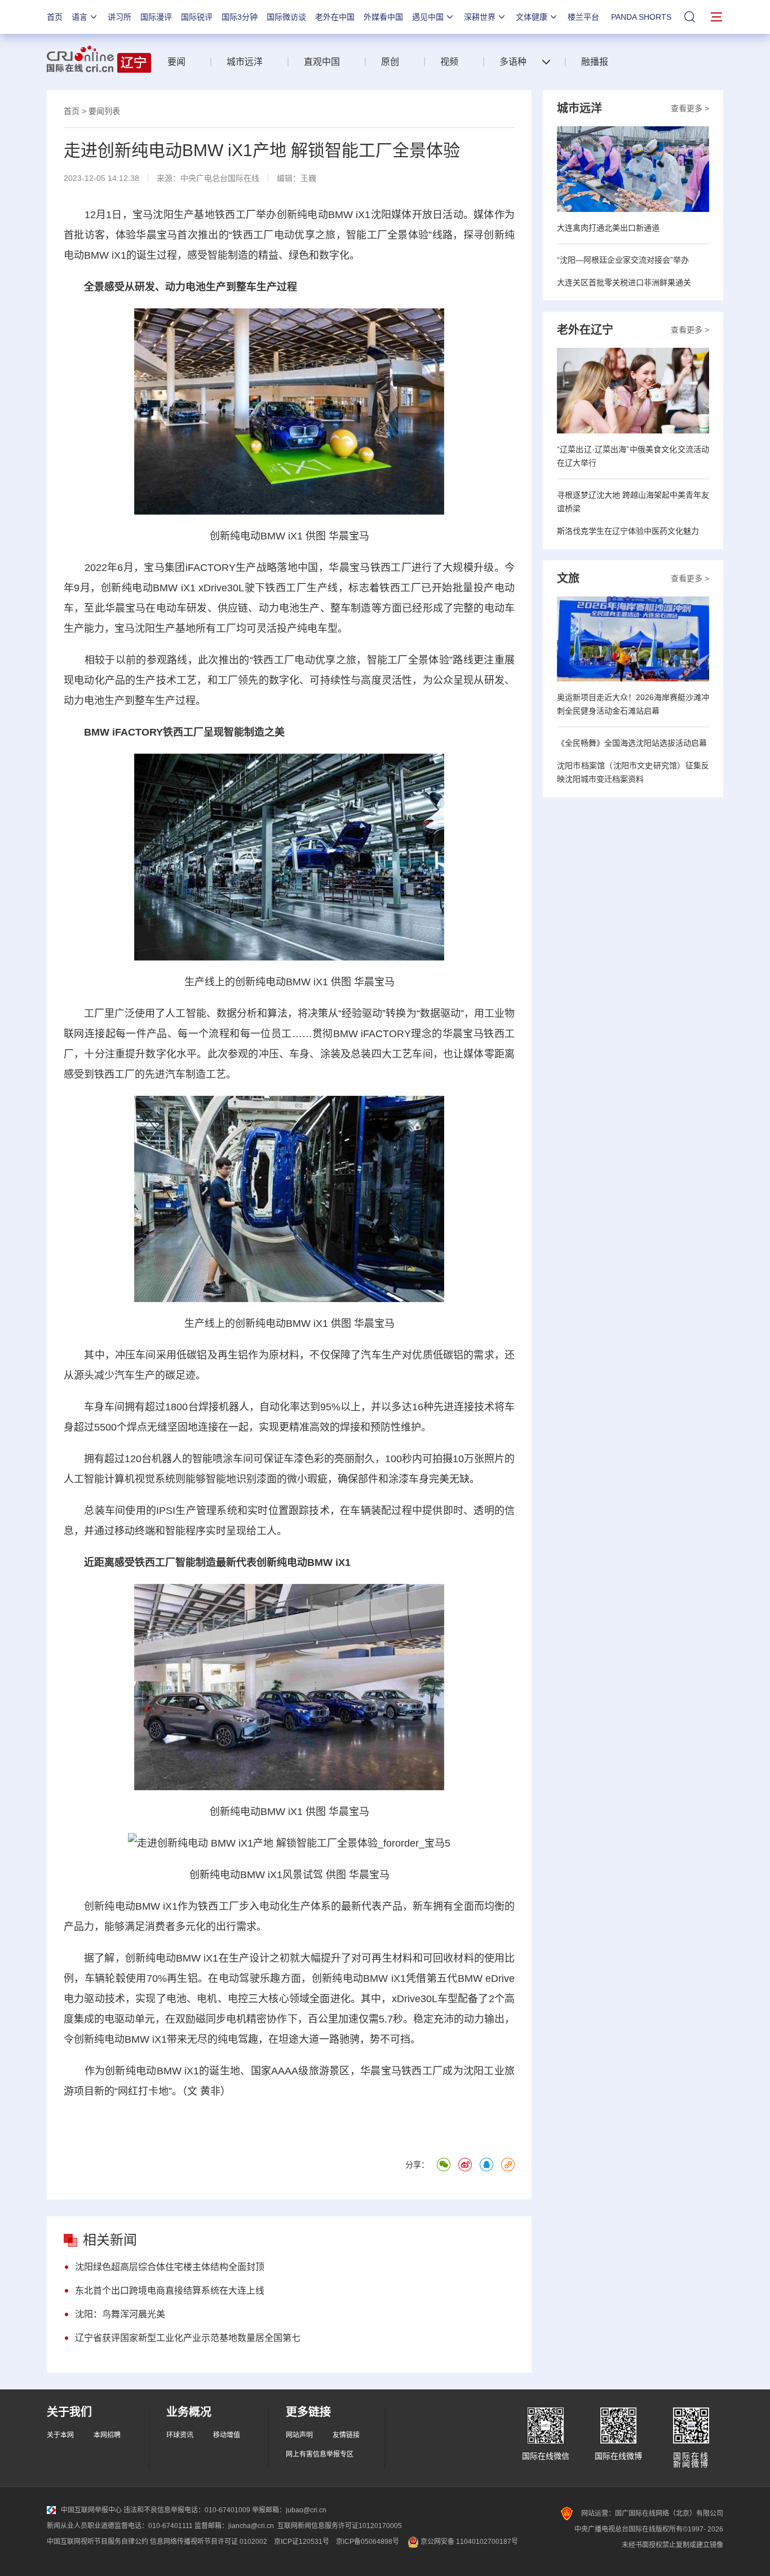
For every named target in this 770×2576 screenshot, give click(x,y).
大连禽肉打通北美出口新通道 (608, 228)
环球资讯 (180, 2435)
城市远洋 (245, 62)
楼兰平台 (583, 17)
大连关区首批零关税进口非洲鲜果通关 (624, 282)
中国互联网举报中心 (91, 2510)
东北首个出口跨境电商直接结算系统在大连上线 (170, 2290)
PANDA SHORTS (641, 17)
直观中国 (322, 62)
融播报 (595, 62)
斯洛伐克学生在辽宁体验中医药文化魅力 (628, 531)
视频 (449, 62)
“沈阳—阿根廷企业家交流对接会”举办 (623, 260)
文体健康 (532, 17)
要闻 (176, 62)
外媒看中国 (383, 17)
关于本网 (60, 2435)
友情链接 (346, 2435)
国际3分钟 (240, 17)
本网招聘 (107, 2435)
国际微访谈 (286, 17)
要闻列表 (104, 111)
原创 (390, 62)
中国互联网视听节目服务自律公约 (98, 2542)
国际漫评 (156, 17)
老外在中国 (335, 17)
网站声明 (299, 2435)
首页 (55, 17)
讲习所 (120, 17)
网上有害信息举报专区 (320, 2454)
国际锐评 (197, 17)
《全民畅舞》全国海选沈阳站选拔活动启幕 (632, 743)
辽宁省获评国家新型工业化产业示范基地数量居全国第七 (188, 2338)
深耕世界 (480, 17)
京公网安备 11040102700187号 (468, 2542)
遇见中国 (428, 17)
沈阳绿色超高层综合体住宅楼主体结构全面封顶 (170, 2267)
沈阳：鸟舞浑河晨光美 (120, 2314)
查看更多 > (690, 108)
